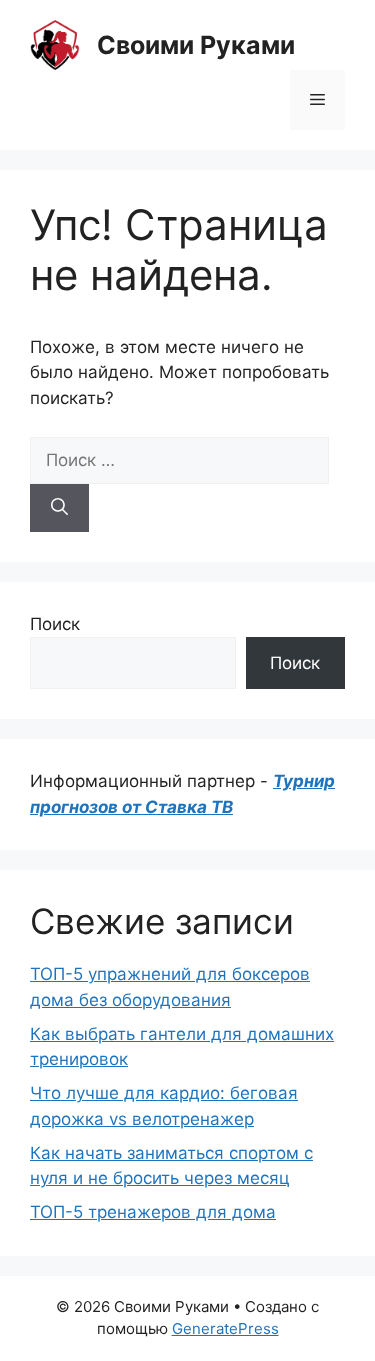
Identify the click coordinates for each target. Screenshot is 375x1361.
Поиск (55, 624)
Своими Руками (196, 45)
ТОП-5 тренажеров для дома (153, 1212)
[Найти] (59, 508)
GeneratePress (225, 1328)
